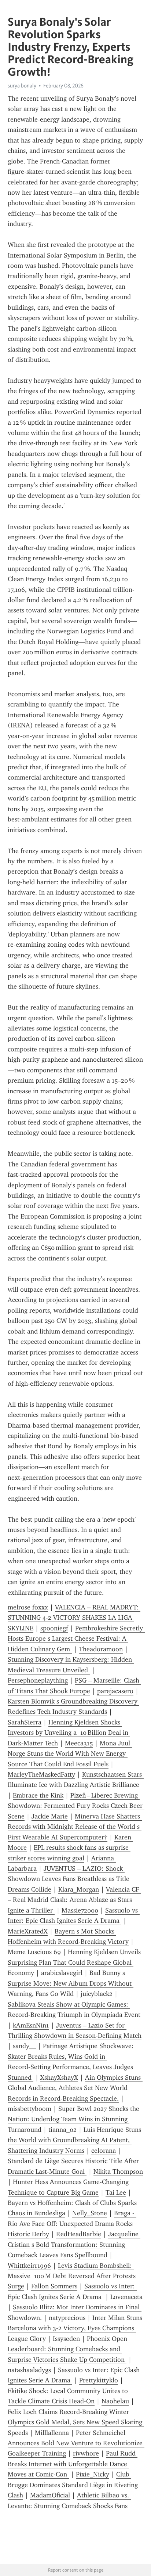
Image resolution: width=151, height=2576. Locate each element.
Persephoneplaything (38, 1680)
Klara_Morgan (79, 1889)
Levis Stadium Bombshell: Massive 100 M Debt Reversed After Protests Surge (73, 2276)
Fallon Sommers (54, 2286)
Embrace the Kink (38, 1795)
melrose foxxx (28, 1607)
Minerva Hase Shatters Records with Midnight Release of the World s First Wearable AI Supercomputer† (75, 1827)
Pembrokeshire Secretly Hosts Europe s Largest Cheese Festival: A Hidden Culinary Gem (76, 1639)
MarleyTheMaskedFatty (41, 1774)
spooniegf (54, 1628)
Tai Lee (116, 2192)
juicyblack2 (97, 1994)
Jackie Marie (50, 1816)
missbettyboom (30, 2109)
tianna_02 (62, 2130)
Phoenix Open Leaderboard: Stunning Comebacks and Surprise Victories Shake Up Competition (68, 2349)
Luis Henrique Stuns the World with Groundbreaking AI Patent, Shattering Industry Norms (75, 2140)
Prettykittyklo (99, 2380)
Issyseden (66, 2339)
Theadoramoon (101, 1649)
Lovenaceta (126, 2297)
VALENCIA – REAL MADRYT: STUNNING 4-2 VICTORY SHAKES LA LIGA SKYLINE (74, 1618)
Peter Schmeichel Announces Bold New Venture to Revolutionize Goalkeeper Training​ (76, 2443)
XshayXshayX (59, 2077)
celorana (104, 2151)
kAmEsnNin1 (31, 2025)
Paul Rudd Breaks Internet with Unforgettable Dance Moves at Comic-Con (73, 2464)
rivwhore (86, 2453)
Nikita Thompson (118, 2172)
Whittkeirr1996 (29, 2266)
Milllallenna (52, 2433)
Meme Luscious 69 (34, 1952)
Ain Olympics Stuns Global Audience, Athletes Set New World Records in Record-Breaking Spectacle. (75, 2088)
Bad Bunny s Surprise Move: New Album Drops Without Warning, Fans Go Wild (71, 1983)
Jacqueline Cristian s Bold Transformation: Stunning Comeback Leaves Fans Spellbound (74, 2244)
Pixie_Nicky (93, 2474)
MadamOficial (50, 2495)
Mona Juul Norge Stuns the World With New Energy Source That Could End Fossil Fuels (70, 1754)
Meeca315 (79, 1743)
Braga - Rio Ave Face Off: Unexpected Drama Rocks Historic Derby (72, 2224)
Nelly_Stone (90, 2213)
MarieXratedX (28, 1931)
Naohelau (115, 2401)
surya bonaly (22, 86)
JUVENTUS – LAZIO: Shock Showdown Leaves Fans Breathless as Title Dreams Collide (69, 1879)
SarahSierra (25, 1722)
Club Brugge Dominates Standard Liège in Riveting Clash (74, 2485)
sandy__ (24, 2046)
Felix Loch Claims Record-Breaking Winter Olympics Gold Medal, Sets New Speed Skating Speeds (76, 2422)
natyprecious (67, 2318)
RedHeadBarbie (79, 2234)
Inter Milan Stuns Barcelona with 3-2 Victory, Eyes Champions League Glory (76, 2328)
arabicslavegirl (62, 1973)
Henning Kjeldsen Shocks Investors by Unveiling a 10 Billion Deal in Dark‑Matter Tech (69, 1733)
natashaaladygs (29, 2370)
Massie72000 (80, 1910)
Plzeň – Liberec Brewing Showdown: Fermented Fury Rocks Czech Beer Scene (76, 1806)
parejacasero (115, 1691)
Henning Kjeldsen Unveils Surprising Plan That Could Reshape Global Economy (75, 1962)
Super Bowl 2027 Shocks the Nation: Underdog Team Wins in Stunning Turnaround (74, 2119)
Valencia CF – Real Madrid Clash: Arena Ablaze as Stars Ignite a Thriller (74, 1900)
